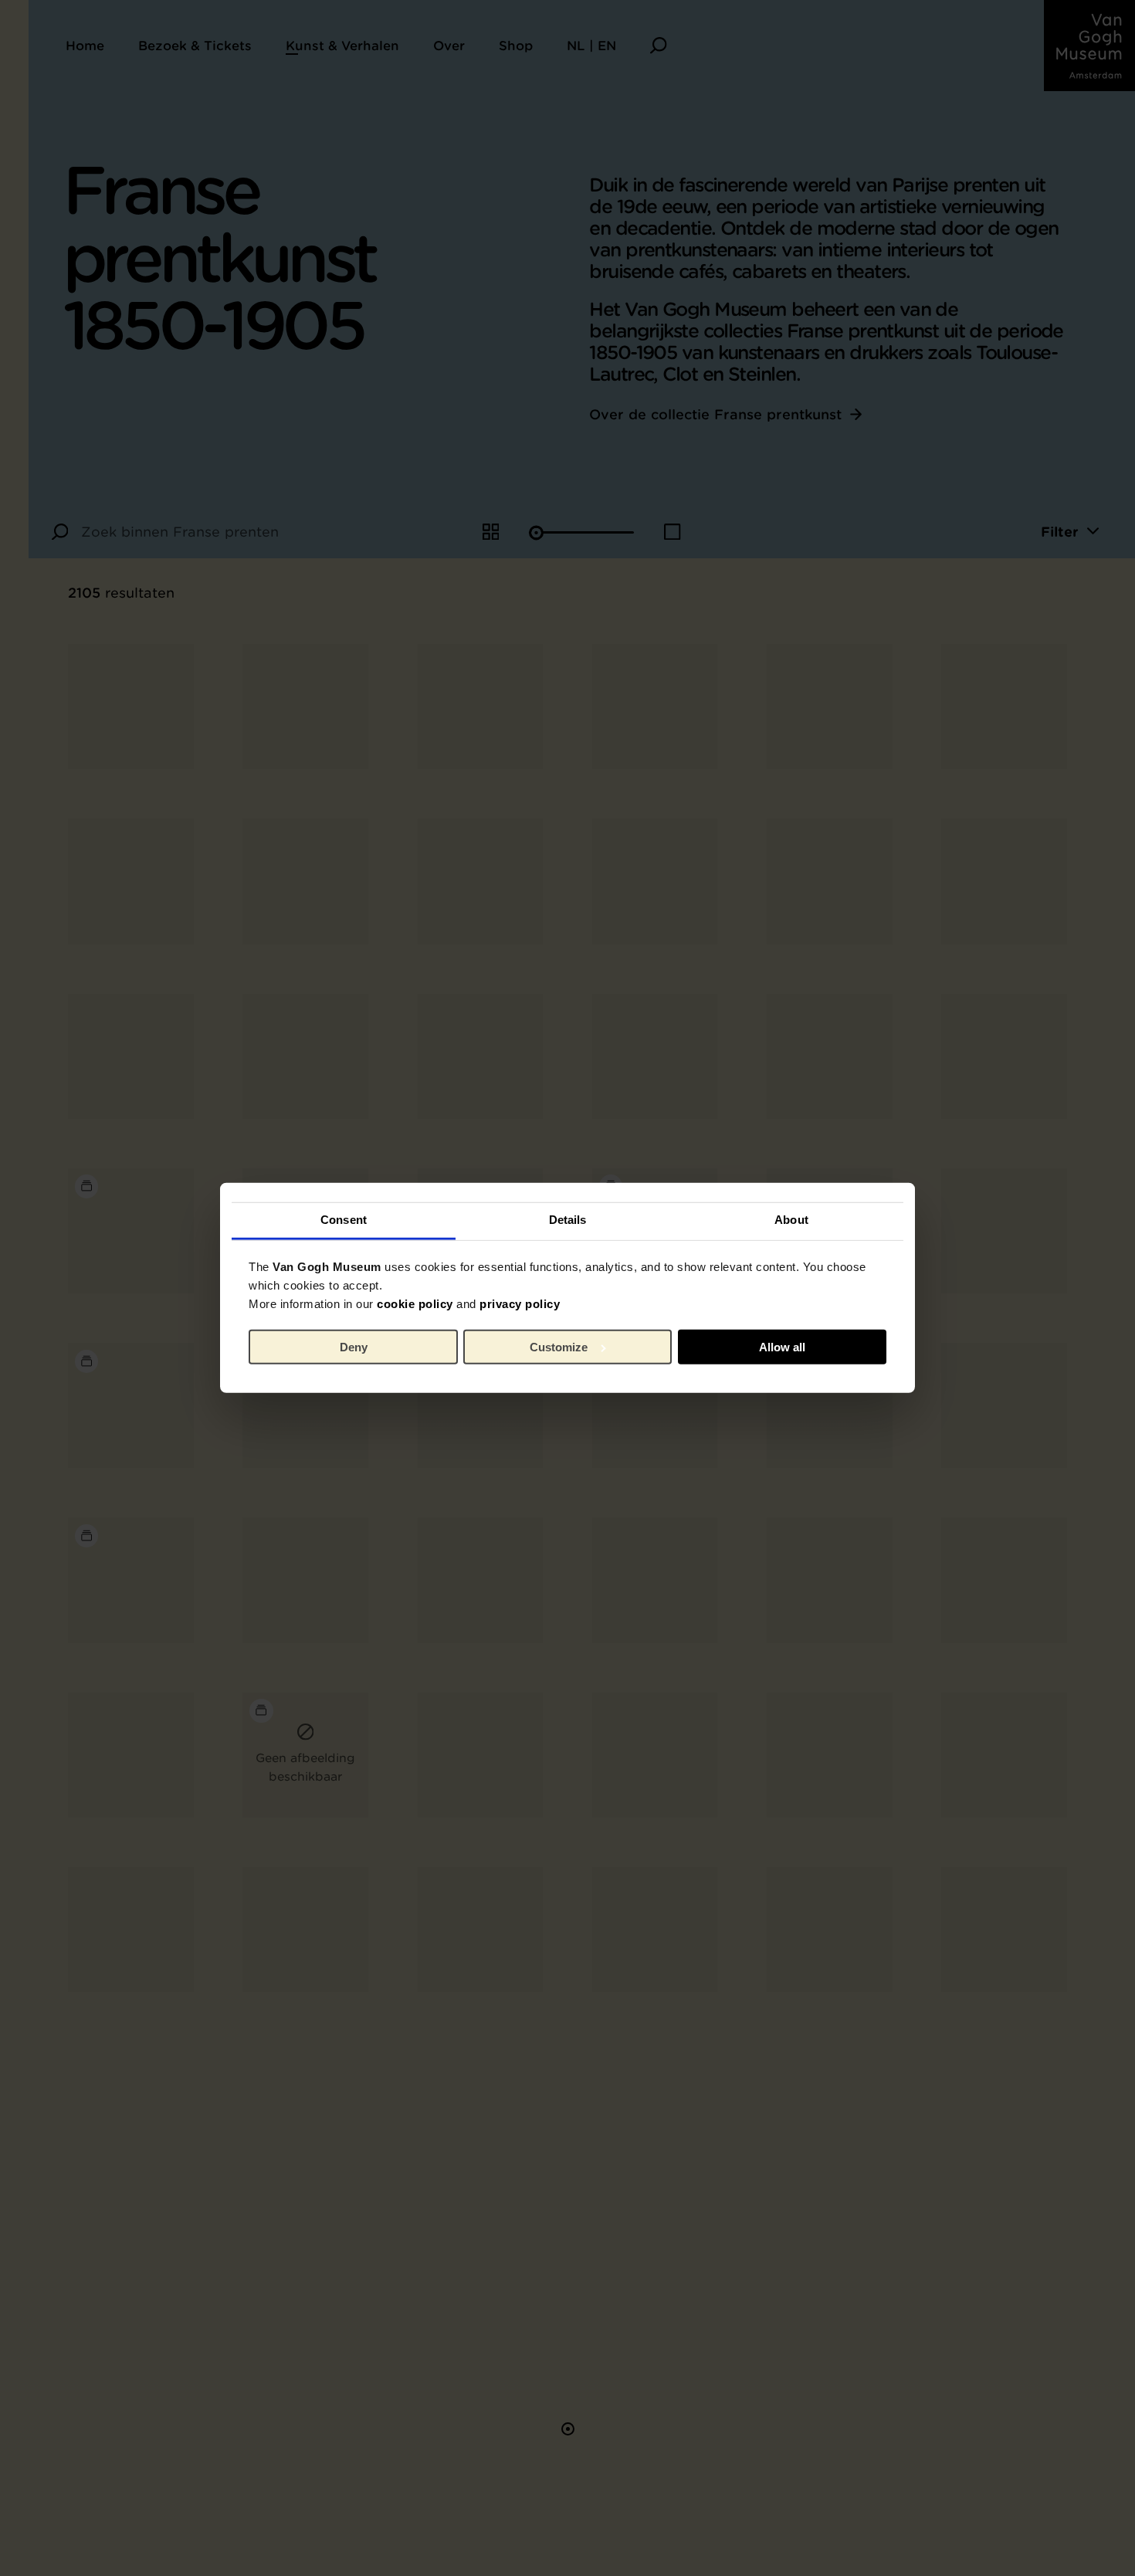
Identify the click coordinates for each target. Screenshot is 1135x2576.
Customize (559, 1347)
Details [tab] (568, 1220)
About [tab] (791, 1220)
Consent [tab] (344, 1220)
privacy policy (520, 1304)
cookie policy (415, 1304)
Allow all (782, 1347)
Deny (354, 1347)
